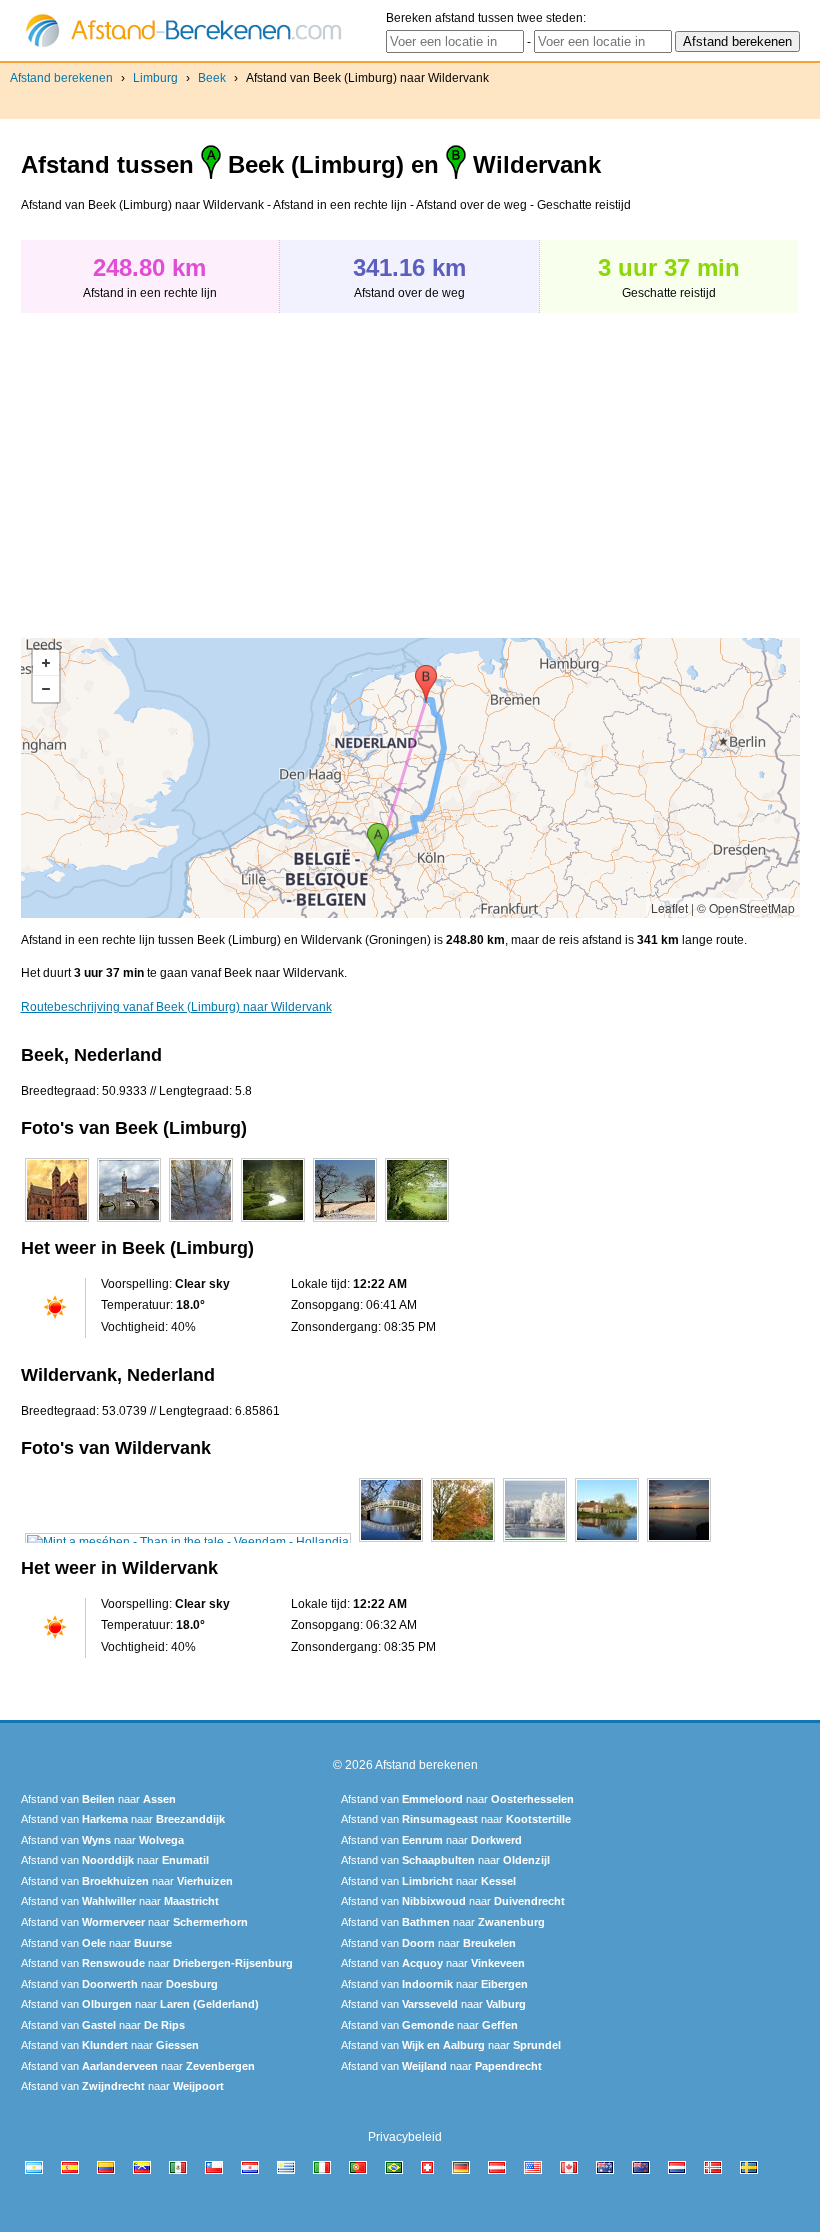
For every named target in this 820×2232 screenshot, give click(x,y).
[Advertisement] (189, 465)
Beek (212, 78)
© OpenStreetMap (746, 907)
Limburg (155, 78)
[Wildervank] (188, 1542)
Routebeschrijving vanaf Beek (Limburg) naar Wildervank (176, 1007)
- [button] (46, 689)
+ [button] (46, 663)
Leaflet (669, 907)
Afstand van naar (98, 1799)
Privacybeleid (405, 2137)
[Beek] (57, 1222)
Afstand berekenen (61, 78)
